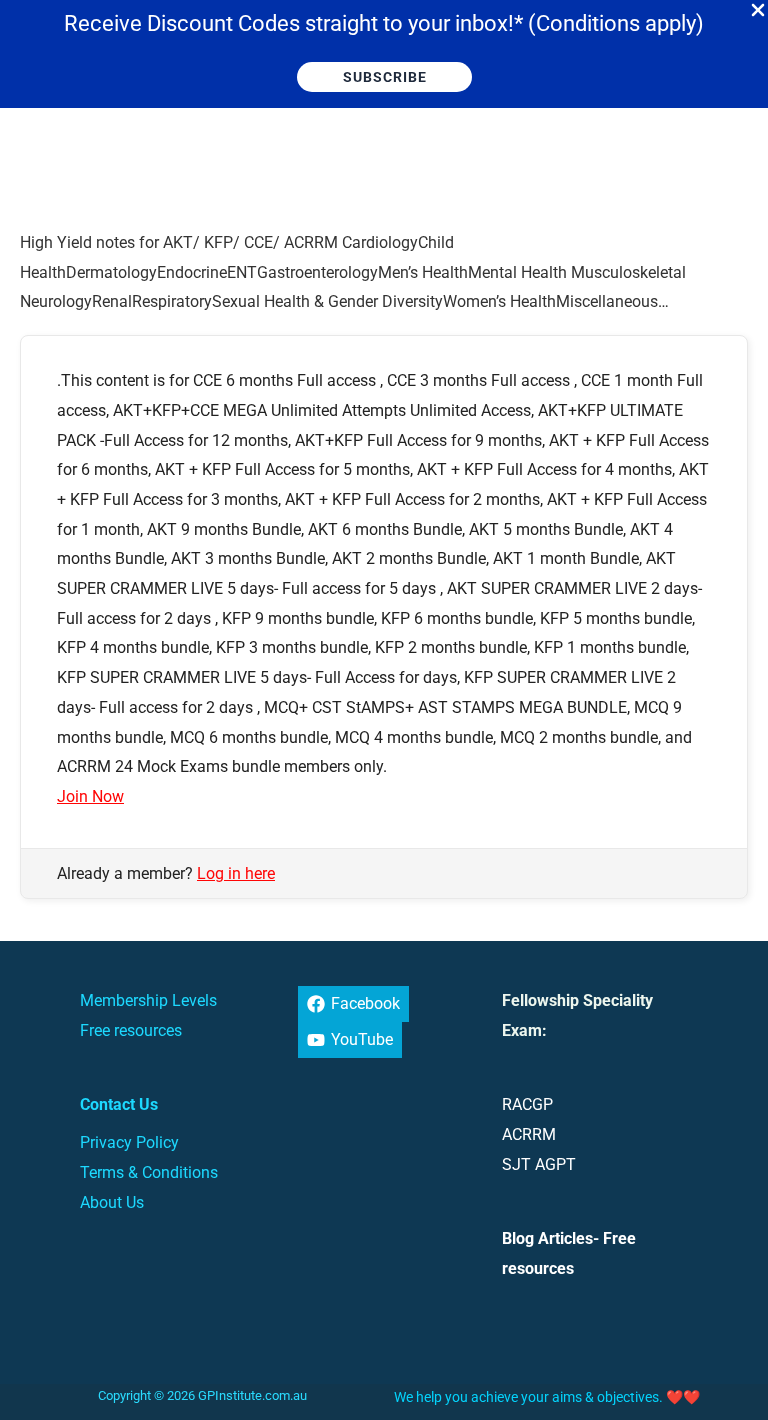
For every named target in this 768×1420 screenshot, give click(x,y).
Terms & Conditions (149, 1172)
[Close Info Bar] (758, 11)
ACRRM (529, 1134)
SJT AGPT (539, 1164)
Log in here (236, 873)
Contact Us (119, 1104)
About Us (112, 1202)
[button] (384, 77)
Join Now (90, 796)
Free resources (131, 1030)
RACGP (527, 1104)
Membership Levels (148, 1000)
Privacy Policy (129, 1142)
